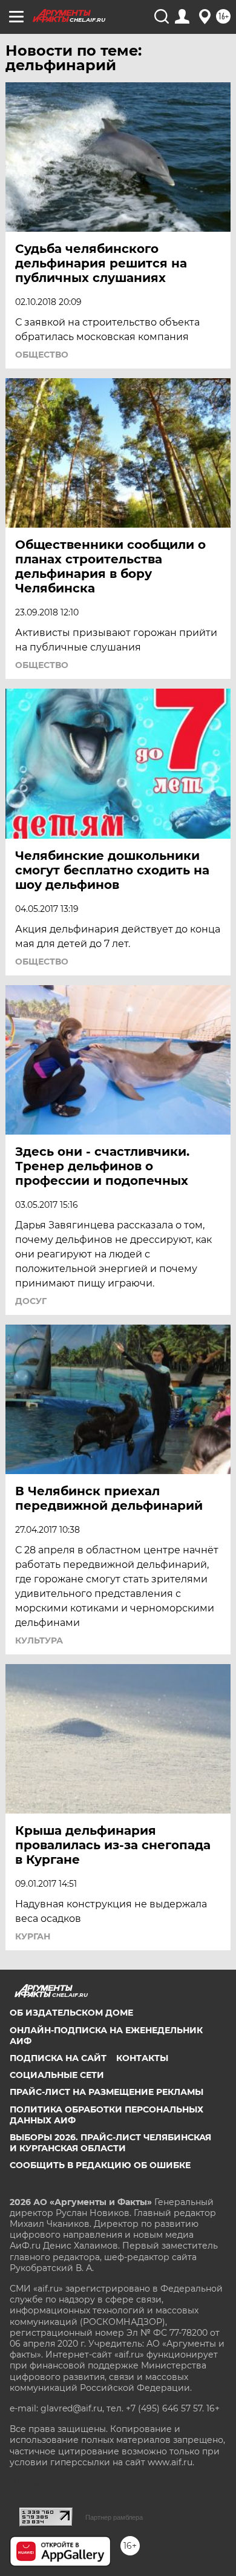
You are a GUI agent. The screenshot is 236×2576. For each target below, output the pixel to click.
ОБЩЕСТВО (42, 355)
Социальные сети (57, 2075)
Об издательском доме (71, 2013)
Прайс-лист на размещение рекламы (107, 2092)
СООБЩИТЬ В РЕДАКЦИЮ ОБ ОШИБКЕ (100, 2165)
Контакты (142, 2058)
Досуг (31, 1301)
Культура (39, 1640)
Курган (33, 1936)
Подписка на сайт (58, 2058)
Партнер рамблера (114, 2517)
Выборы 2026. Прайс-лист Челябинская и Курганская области (110, 2143)
